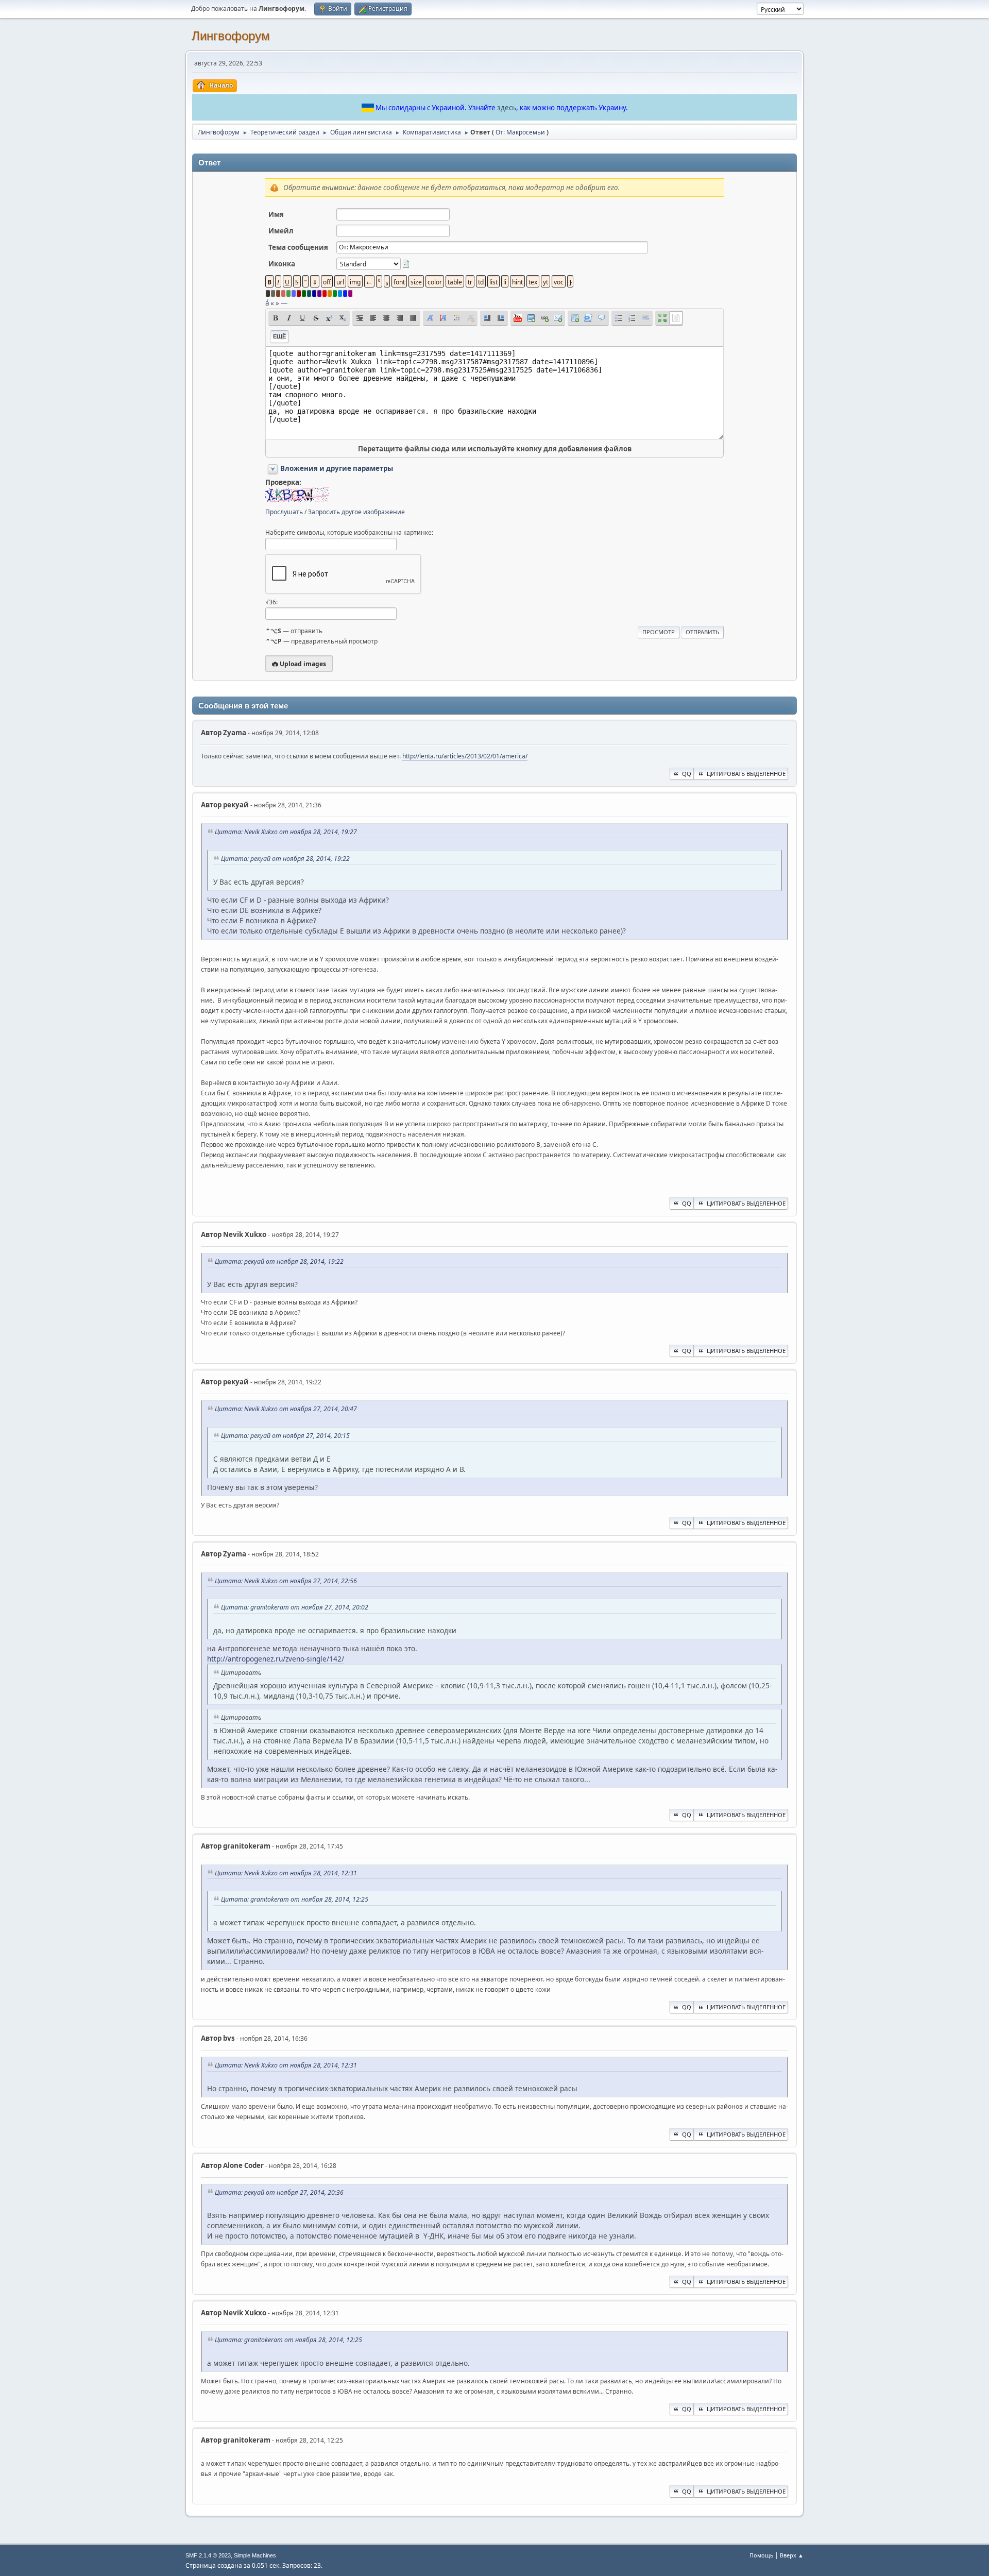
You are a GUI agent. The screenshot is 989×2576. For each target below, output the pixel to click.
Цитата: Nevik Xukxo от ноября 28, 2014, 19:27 (286, 832)
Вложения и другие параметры (337, 468)
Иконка (282, 264)
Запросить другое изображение (356, 512)
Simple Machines (255, 2555)
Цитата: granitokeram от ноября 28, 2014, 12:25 (295, 1899)
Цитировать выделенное (746, 774)
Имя (276, 214)
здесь (507, 108)
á (267, 303)
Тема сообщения (298, 247)
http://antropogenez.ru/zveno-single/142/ (276, 1659)
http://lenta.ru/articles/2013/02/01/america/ (465, 756)
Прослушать (284, 512)
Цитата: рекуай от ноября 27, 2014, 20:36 (279, 2192)
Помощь (761, 2555)
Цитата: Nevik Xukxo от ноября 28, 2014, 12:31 (286, 1873)
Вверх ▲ (792, 2555)
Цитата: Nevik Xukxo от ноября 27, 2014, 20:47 (286, 1409)
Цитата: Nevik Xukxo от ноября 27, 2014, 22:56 (286, 1581)
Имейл (281, 231)
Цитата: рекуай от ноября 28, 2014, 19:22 (285, 859)
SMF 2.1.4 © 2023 (208, 2555)
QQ (687, 774)
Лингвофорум (231, 36)
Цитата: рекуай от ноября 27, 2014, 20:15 (285, 1436)
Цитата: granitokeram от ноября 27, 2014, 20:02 (295, 1607)
